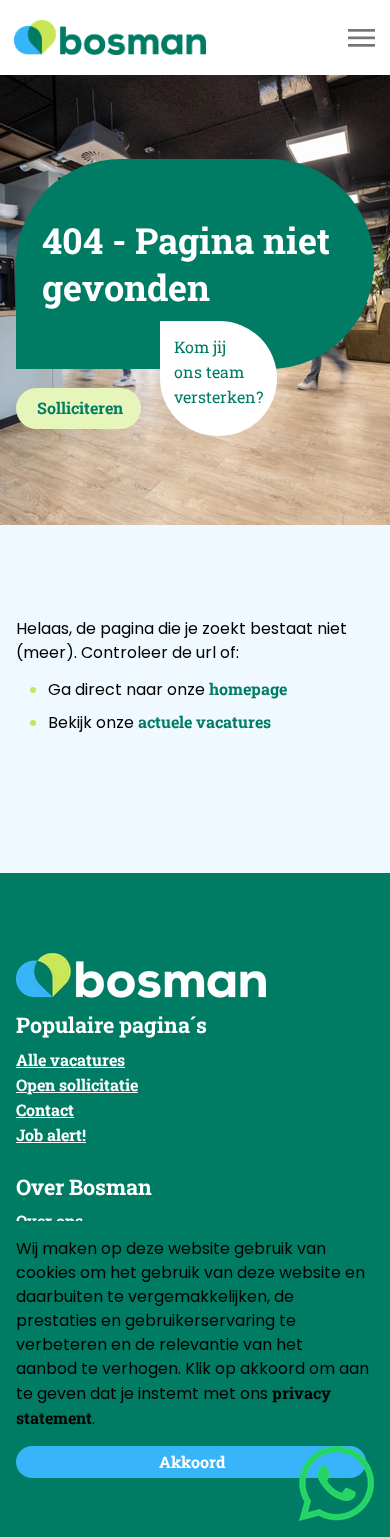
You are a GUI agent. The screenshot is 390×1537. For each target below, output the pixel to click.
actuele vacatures (204, 721)
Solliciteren (80, 407)
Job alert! (51, 1134)
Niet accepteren (192, 1503)
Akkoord (192, 1461)
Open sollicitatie (77, 1084)
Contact (45, 1109)
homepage (248, 688)
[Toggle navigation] (363, 38)
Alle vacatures (70, 1059)
